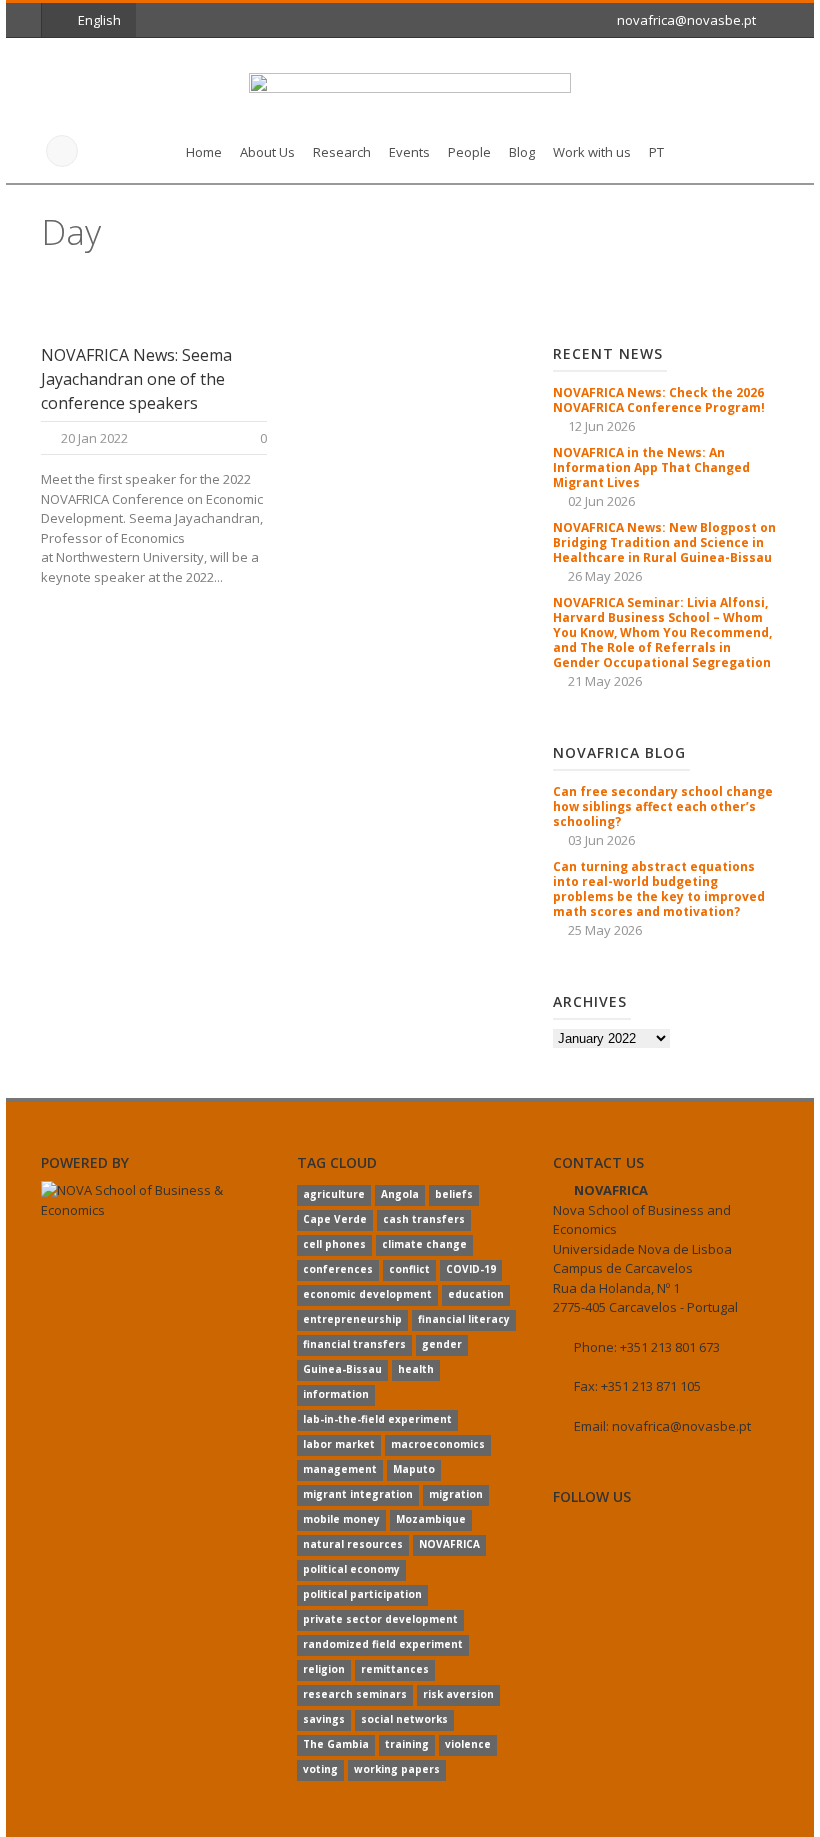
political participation (362, 1594)
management (340, 1469)
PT (656, 152)
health (416, 1369)
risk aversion (458, 1694)
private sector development (380, 1619)
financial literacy (464, 1319)
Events (409, 152)
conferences (338, 1269)
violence (468, 1744)
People (469, 152)
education (476, 1294)
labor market (339, 1444)
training (407, 1744)
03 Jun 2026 (601, 840)
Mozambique (431, 1519)
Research (342, 152)
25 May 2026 (605, 930)
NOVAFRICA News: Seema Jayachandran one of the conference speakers (136, 379)
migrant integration (358, 1494)
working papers (397, 1769)
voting (320, 1769)
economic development (367, 1294)
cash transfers (424, 1219)
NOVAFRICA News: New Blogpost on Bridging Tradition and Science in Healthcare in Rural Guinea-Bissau (664, 542)
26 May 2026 (605, 576)
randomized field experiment (383, 1644)
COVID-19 (471, 1269)
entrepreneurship (352, 1319)
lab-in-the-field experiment (377, 1419)
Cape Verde (335, 1219)
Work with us (592, 152)
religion (324, 1669)
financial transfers (354, 1344)
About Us (267, 152)
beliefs (454, 1194)
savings (324, 1719)
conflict (409, 1269)
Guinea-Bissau (342, 1369)
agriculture (334, 1194)
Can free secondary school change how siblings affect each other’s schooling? (663, 806)
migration (456, 1494)
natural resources (353, 1544)
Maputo (414, 1469)
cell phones (334, 1244)
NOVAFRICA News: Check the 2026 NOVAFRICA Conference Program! (659, 400)
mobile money (341, 1519)
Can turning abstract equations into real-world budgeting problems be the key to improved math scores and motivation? (659, 889)
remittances (395, 1669)
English (99, 20)
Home (204, 152)
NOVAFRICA (449, 1544)
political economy (351, 1569)
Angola (400, 1194)
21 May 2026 (605, 681)
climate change (424, 1244)
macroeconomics (438, 1444)
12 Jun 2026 (601, 426)
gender (442, 1344)
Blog (522, 152)
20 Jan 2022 (94, 438)
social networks (404, 1719)
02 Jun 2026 (601, 501)
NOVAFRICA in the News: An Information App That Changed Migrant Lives (651, 467)
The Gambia (336, 1744)
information (336, 1394)
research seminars (355, 1694)
